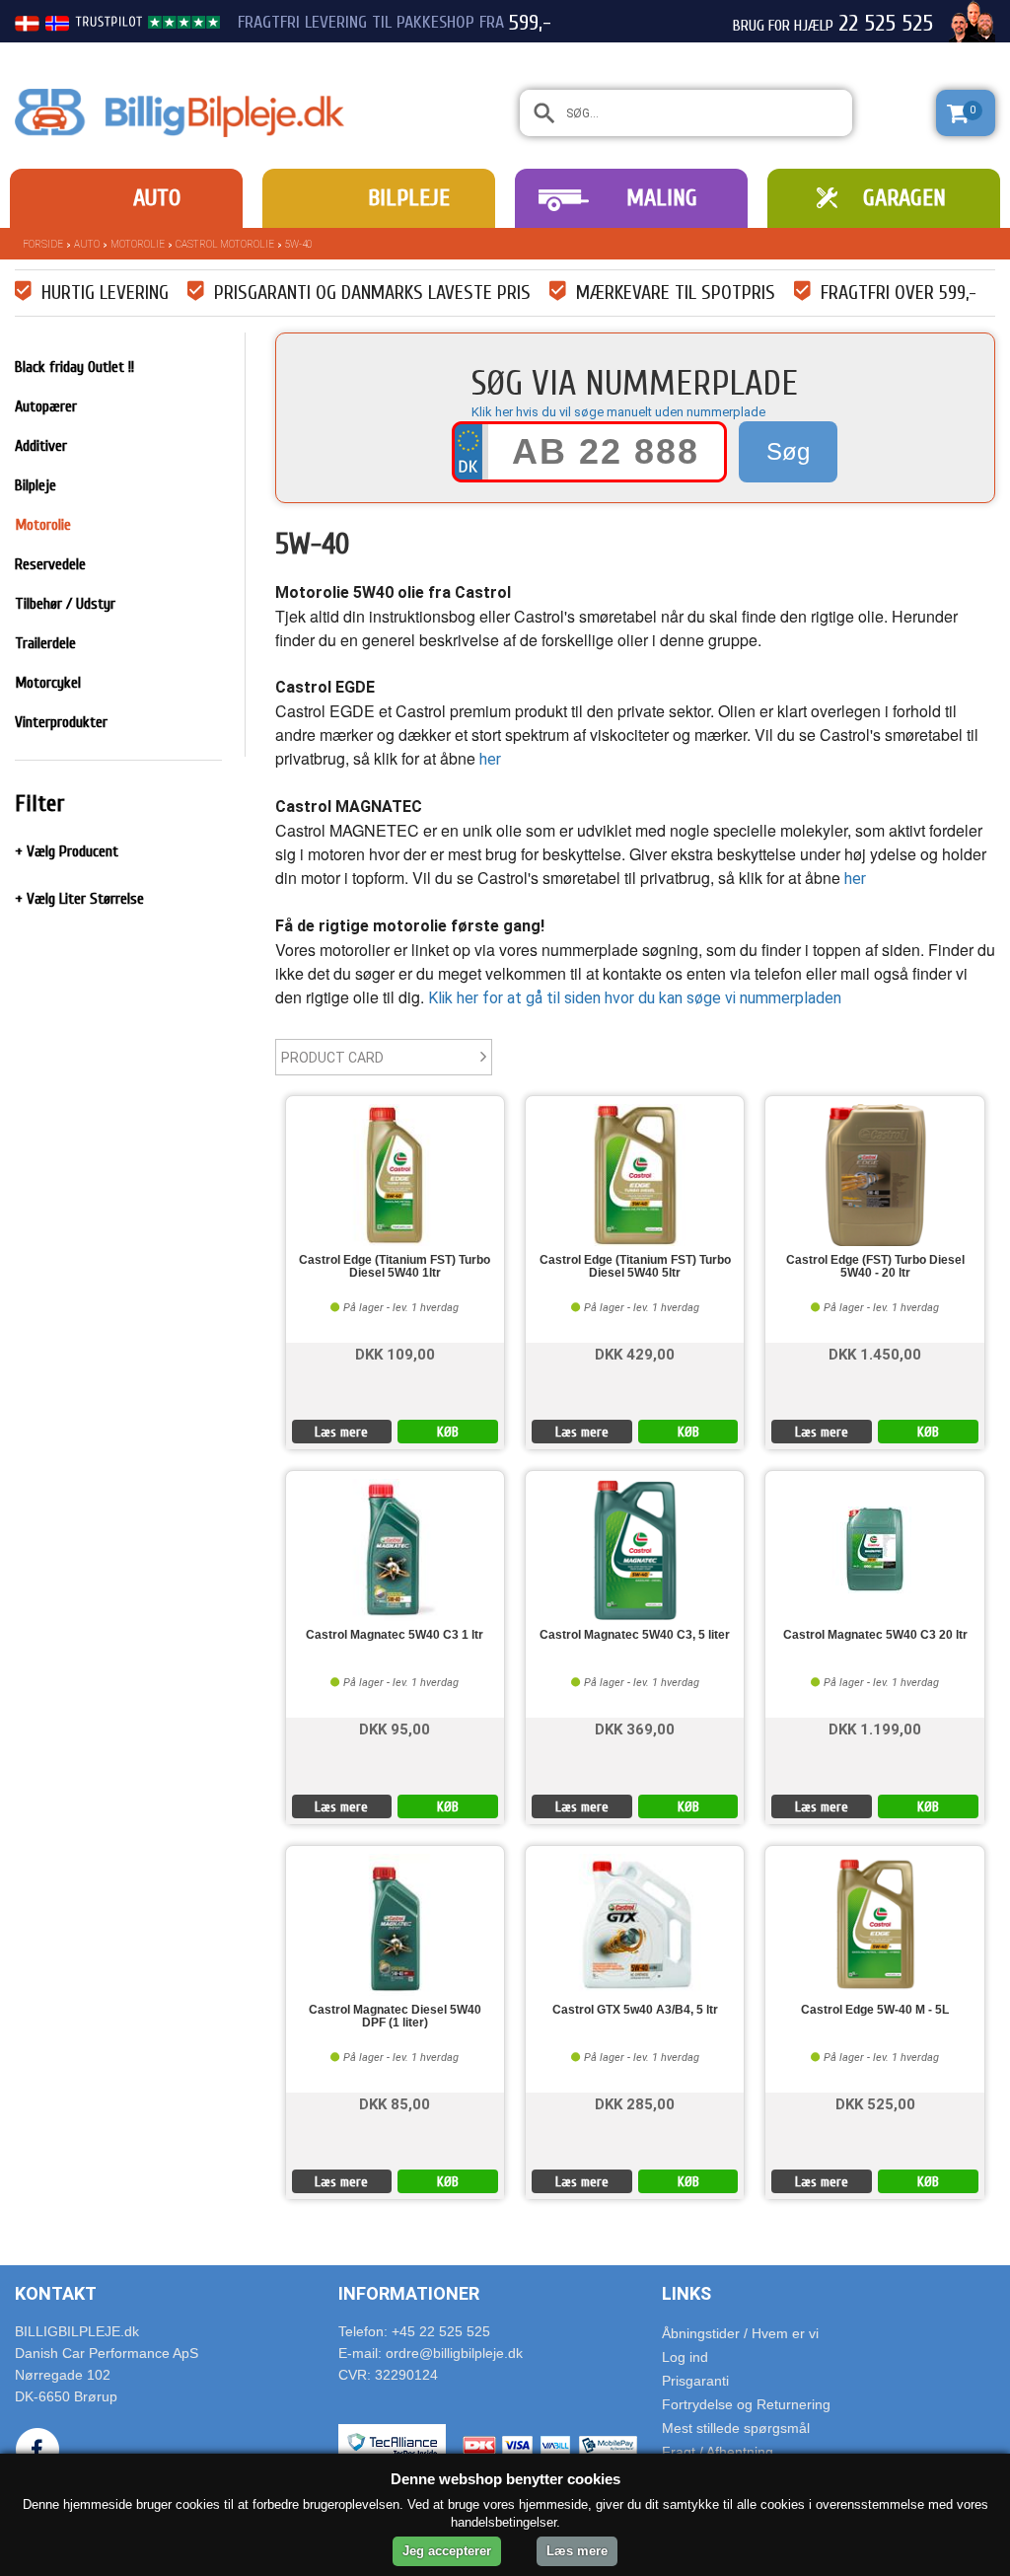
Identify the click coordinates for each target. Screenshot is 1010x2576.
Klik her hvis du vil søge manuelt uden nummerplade (618, 412)
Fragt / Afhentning (718, 2452)
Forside (43, 244)
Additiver (41, 446)
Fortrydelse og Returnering (746, 2404)
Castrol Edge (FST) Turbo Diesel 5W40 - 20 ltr (875, 1267)
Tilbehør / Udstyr (65, 604)
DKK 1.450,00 (875, 1353)
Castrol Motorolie (225, 244)
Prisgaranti (695, 2381)
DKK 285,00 (635, 2103)
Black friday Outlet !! (74, 367)
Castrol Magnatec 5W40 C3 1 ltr (395, 1635)
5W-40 (298, 244)
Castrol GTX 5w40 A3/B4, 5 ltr (635, 2010)
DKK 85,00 (395, 2103)
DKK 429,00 (635, 1353)
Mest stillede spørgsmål (736, 2428)
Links (686, 2293)
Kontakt (56, 2293)
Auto (157, 198)
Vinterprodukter (61, 722)
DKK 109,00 (395, 1353)
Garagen (904, 198)
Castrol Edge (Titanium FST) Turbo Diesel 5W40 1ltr (395, 1267)
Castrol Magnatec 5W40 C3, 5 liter (635, 1635)
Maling (662, 198)
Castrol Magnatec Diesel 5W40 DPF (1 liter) (395, 2017)
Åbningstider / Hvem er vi (740, 2333)
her (490, 759)
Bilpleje (409, 198)
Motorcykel (48, 683)
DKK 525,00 (875, 2103)
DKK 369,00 (635, 1728)
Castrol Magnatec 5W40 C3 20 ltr (875, 1635)
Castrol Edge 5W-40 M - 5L (875, 2010)
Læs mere (341, 1432)
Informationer (409, 2293)
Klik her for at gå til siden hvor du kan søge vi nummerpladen (635, 998)
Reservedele (50, 564)
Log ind (685, 2357)
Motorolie (138, 244)
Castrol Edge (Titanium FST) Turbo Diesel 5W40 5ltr (635, 1267)
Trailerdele (45, 643)
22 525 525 (886, 24)
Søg (788, 451)
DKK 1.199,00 (875, 1728)
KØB (448, 1432)
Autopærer (46, 406)
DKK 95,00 (395, 1728)
